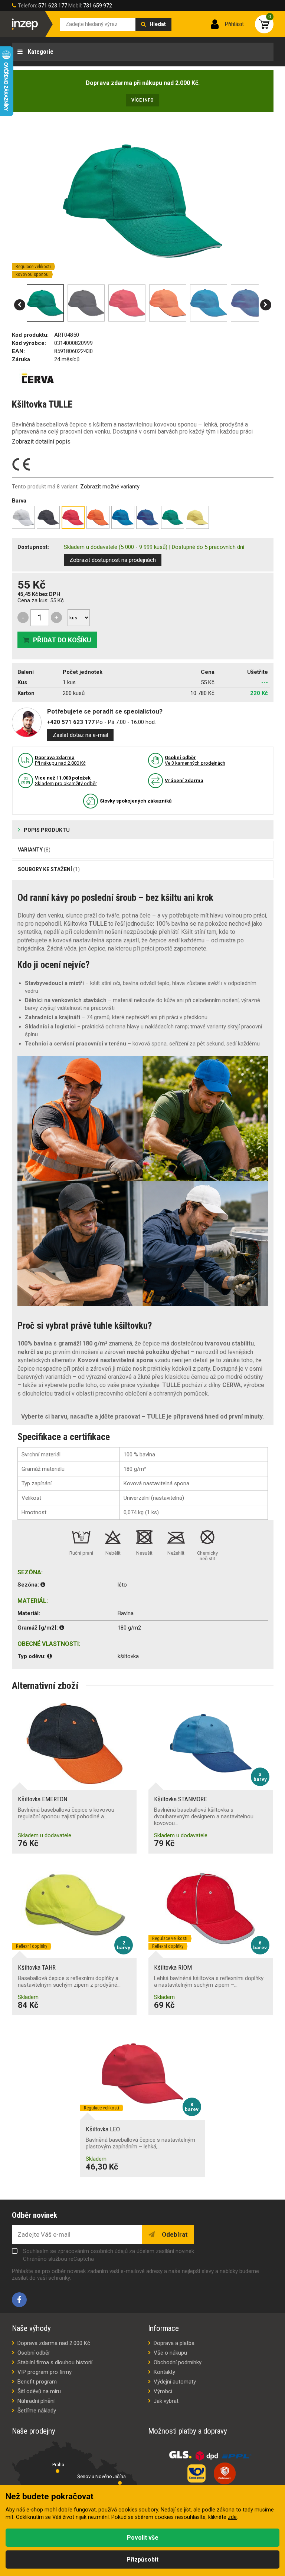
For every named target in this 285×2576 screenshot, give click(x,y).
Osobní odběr (34, 2353)
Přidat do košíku (62, 640)
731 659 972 (98, 6)
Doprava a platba (174, 2343)
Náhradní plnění (36, 2401)
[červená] (73, 517)
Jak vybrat (166, 2401)
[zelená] (173, 517)
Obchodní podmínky (178, 2362)
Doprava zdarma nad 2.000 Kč (54, 2343)
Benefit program (37, 2382)
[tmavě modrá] (148, 517)
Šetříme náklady (37, 2411)
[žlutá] (197, 517)
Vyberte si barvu (44, 1417)
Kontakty (164, 2372)
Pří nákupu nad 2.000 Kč (60, 760)
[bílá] (23, 517)
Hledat (158, 24)
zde (232, 2517)
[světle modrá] (123, 517)
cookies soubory (138, 2510)
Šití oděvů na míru (39, 2391)
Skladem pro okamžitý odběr (66, 781)
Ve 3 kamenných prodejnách (195, 760)
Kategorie (40, 52)
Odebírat (174, 2234)
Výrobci (163, 2391)
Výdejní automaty (175, 2382)
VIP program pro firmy (45, 2372)
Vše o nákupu (170, 2353)
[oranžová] (98, 517)
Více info (142, 100)
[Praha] (58, 2471)
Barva (19, 501)
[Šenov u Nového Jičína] (120, 2483)
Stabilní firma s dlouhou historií (55, 2362)
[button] (20, 305)
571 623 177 (53, 6)
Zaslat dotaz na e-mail (80, 735)
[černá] (48, 517)
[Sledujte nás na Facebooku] (19, 2300)
